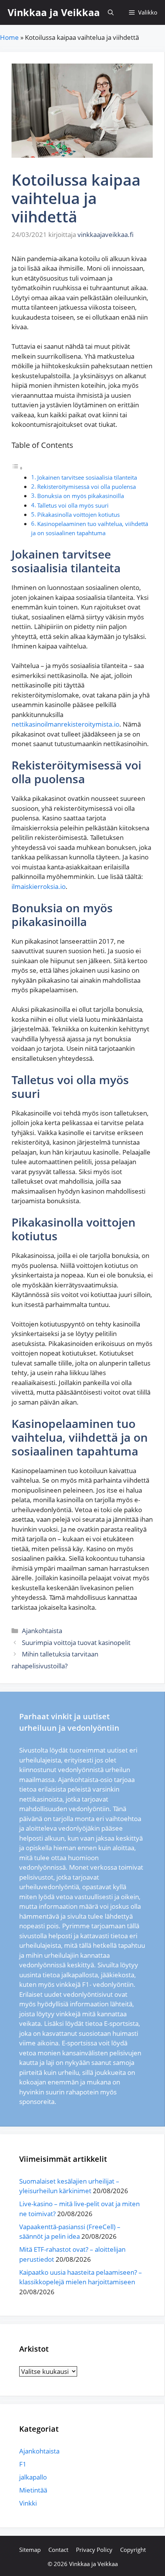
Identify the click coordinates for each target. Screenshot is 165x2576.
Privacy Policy (94, 2550)
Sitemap (30, 2550)
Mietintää (33, 2490)
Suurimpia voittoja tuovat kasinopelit (76, 1642)
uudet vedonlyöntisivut (78, 1994)
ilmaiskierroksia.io (39, 886)
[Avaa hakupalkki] (111, 12)
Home (9, 37)
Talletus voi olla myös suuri (73, 505)
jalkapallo (33, 2477)
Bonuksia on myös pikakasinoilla (81, 496)
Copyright (133, 2550)
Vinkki (28, 2503)
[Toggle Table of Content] (17, 468)
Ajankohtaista (42, 1631)
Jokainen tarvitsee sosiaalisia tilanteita (87, 477)
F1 (23, 2464)
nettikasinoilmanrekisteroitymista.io (65, 724)
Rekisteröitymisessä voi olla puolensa (87, 487)
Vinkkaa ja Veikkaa (54, 12)
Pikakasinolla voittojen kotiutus (78, 515)
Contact (58, 2550)
